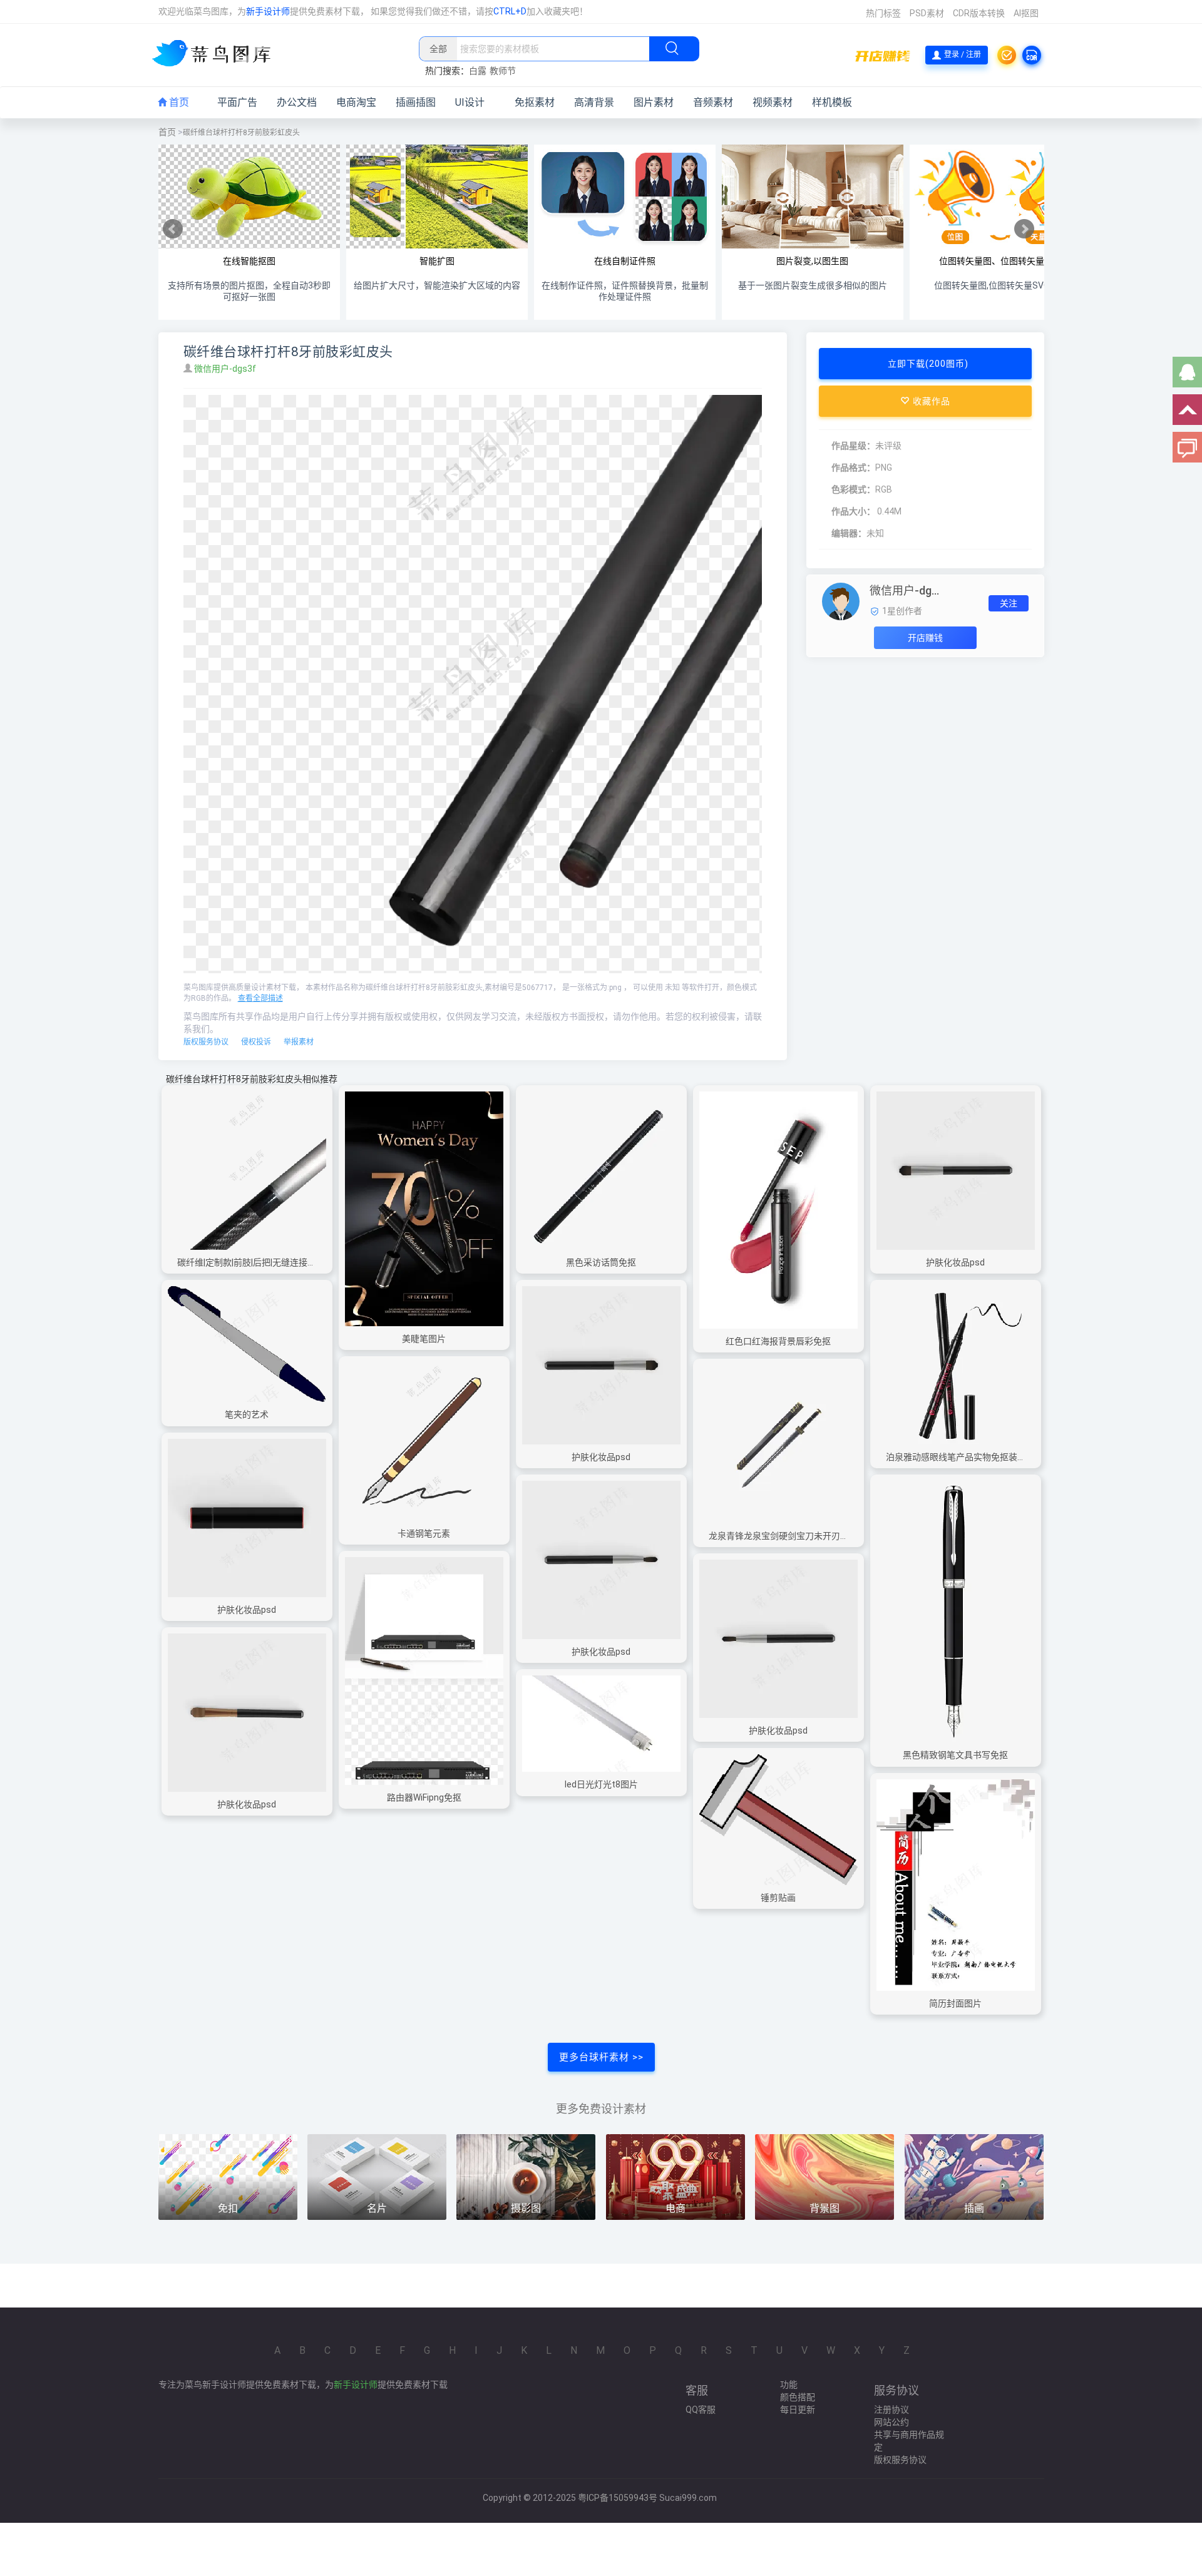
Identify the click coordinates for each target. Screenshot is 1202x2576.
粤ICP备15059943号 (618, 2498)
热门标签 (883, 13)
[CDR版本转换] (1032, 55)
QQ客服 (701, 2410)
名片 (377, 2208)
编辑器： (849, 533)
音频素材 (713, 102)
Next (1024, 229)
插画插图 (416, 102)
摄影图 (526, 2208)
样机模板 (832, 102)
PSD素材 (927, 13)
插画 (974, 2208)
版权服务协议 (206, 1042)
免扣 (228, 2208)
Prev (173, 229)
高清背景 (594, 102)
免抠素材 (535, 102)
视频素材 (773, 102)
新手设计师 (268, 11)
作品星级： (853, 446)
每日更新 (798, 2410)
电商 (675, 2208)
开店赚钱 (925, 638)
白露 (478, 71)
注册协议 (891, 2410)
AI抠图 (1026, 13)
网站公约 (891, 2422)
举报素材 (299, 1042)
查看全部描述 (260, 998)
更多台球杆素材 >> (601, 2057)
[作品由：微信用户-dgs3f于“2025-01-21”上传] (841, 601)
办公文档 (297, 102)
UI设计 (470, 102)
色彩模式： (853, 489)
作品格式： (853, 468)
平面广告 (237, 102)
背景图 (824, 2208)
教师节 (503, 71)
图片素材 (654, 102)
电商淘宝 (356, 102)
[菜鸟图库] (216, 54)
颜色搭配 (798, 2397)
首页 (178, 102)
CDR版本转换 (979, 13)
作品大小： (853, 511)
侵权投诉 (256, 1042)
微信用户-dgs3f (226, 369)
